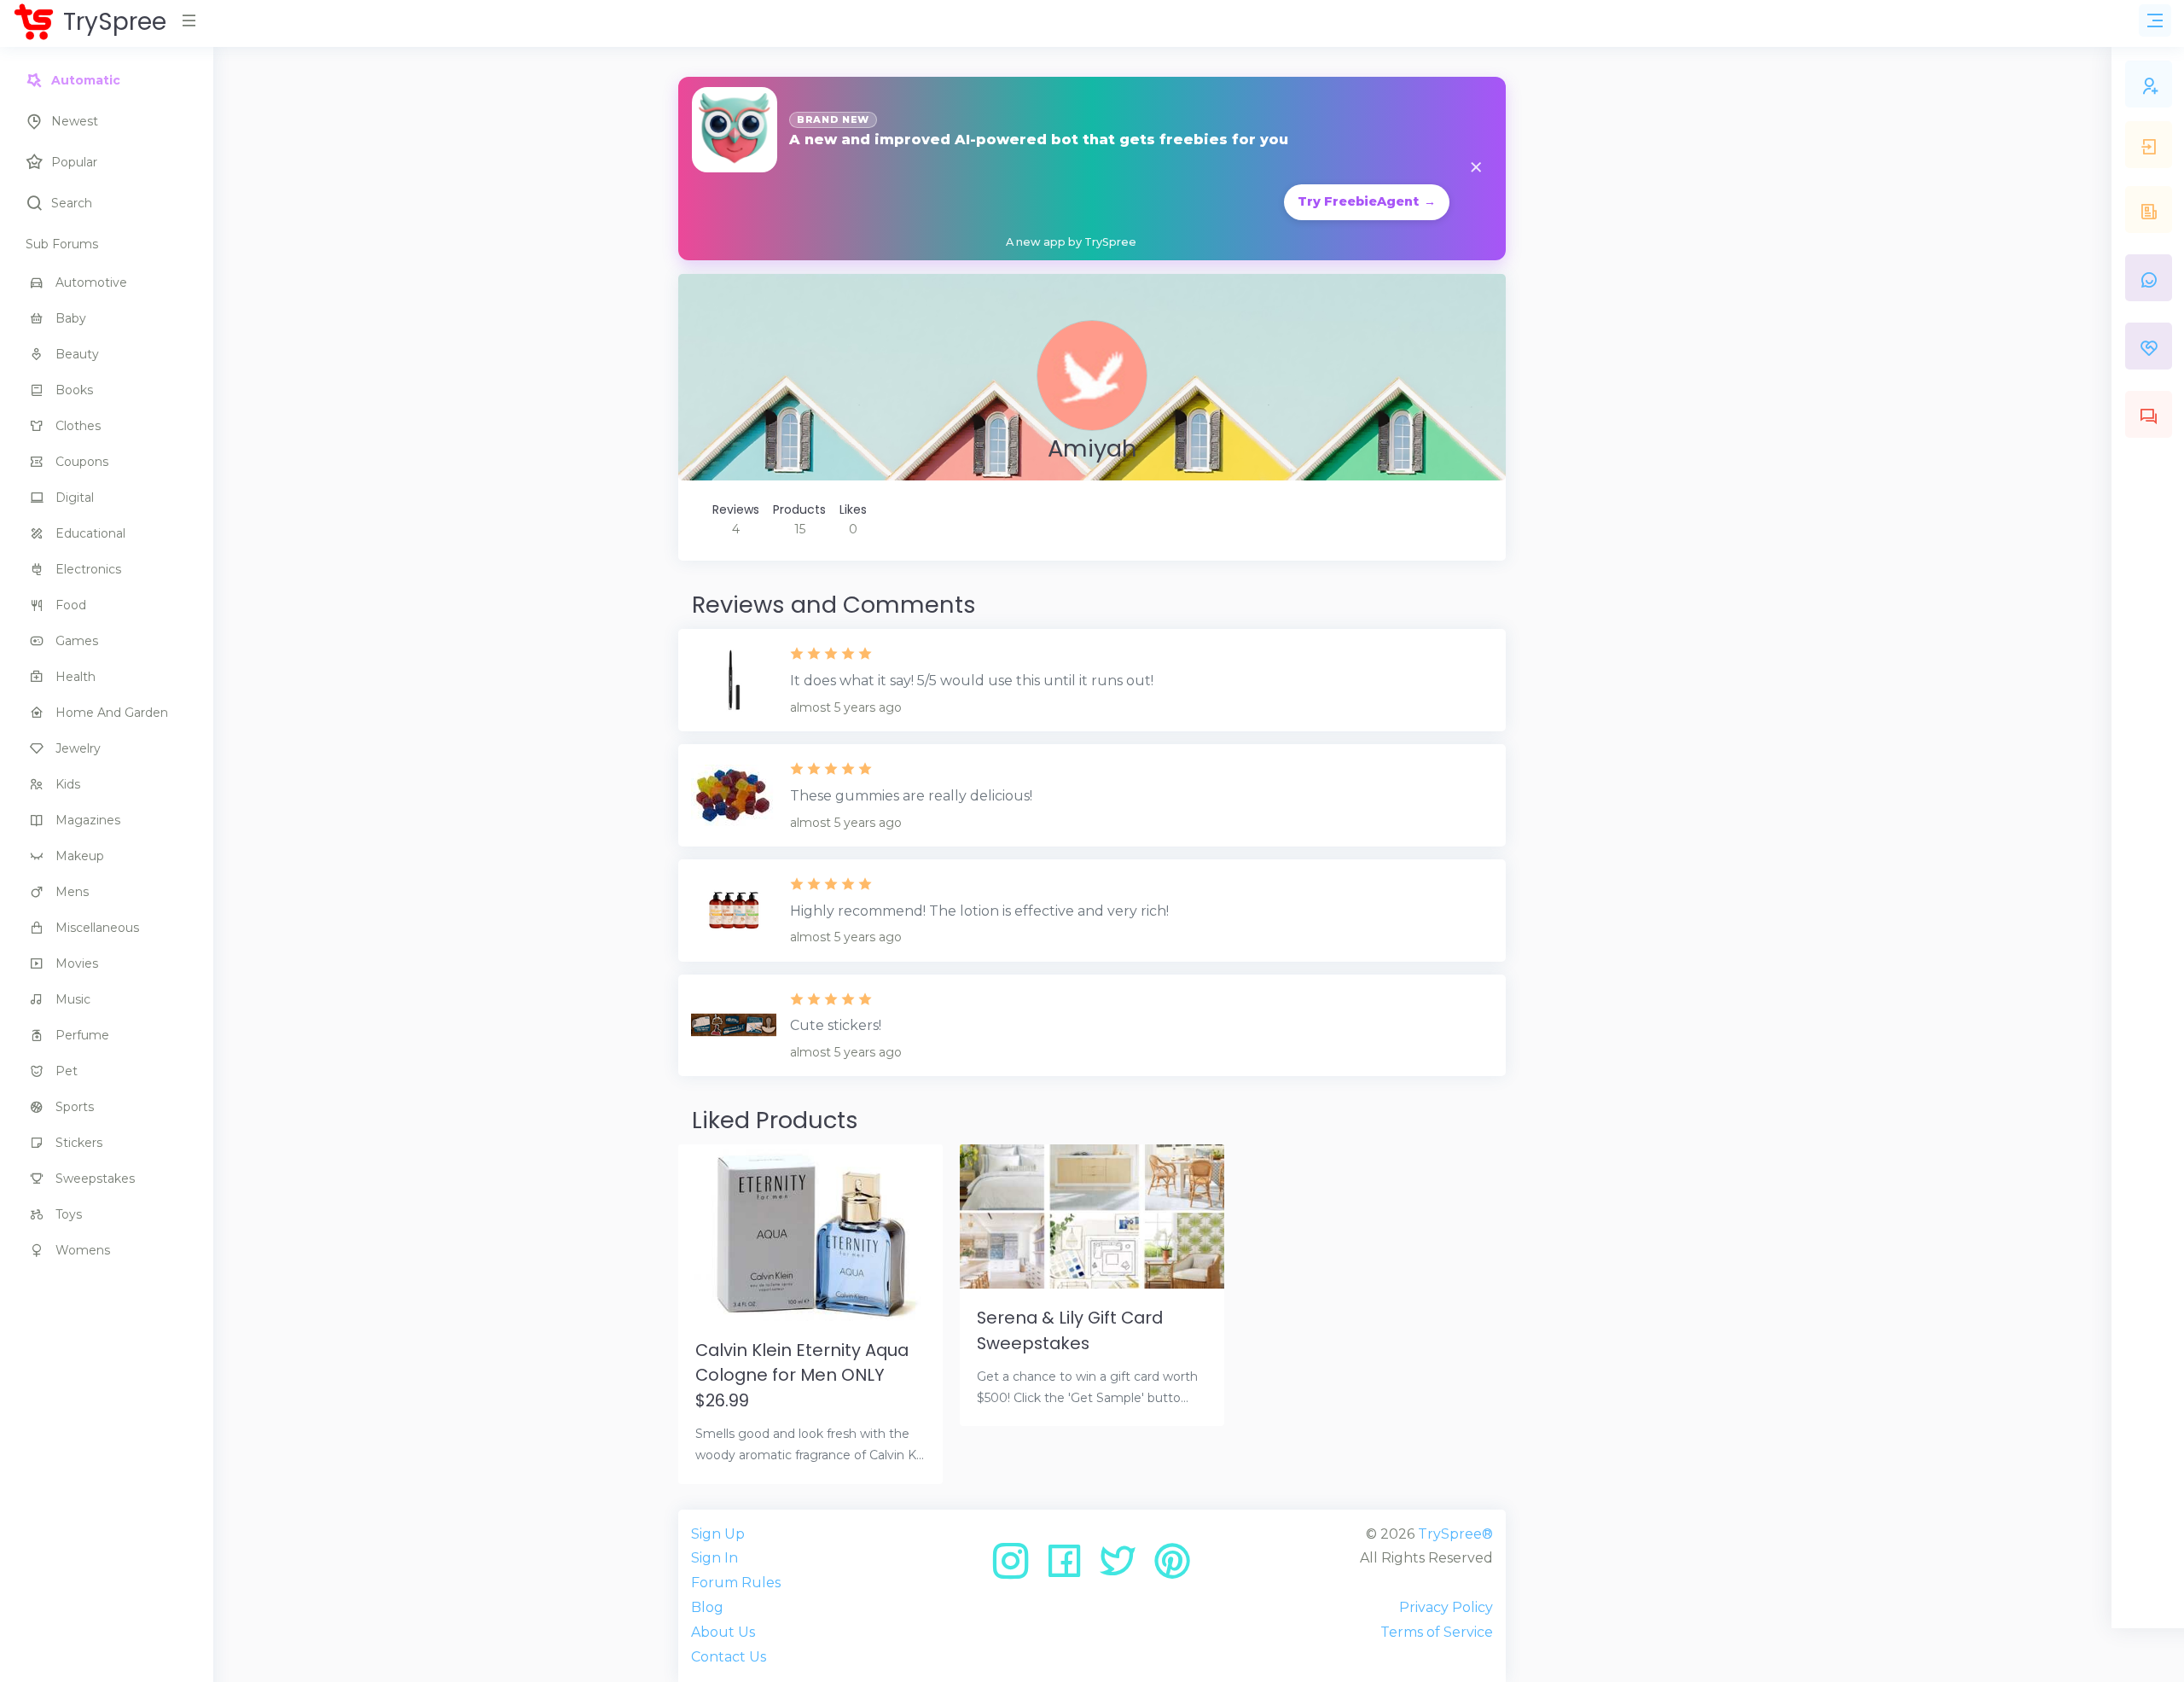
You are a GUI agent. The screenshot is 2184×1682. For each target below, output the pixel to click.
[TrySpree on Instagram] (1016, 1567)
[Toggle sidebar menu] (2155, 20)
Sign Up (718, 1534)
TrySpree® (1455, 1534)
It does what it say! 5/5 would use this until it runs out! (972, 681)
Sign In (714, 1558)
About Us (723, 1632)
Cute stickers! (836, 1025)
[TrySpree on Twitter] (1124, 1567)
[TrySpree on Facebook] (1070, 1567)
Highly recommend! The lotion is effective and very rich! (979, 911)
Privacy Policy (1446, 1607)
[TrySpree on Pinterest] (1172, 1567)
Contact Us (729, 1657)
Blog (707, 1607)
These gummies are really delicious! (911, 796)
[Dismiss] (1476, 169)
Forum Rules (736, 1583)
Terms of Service (1437, 1632)
